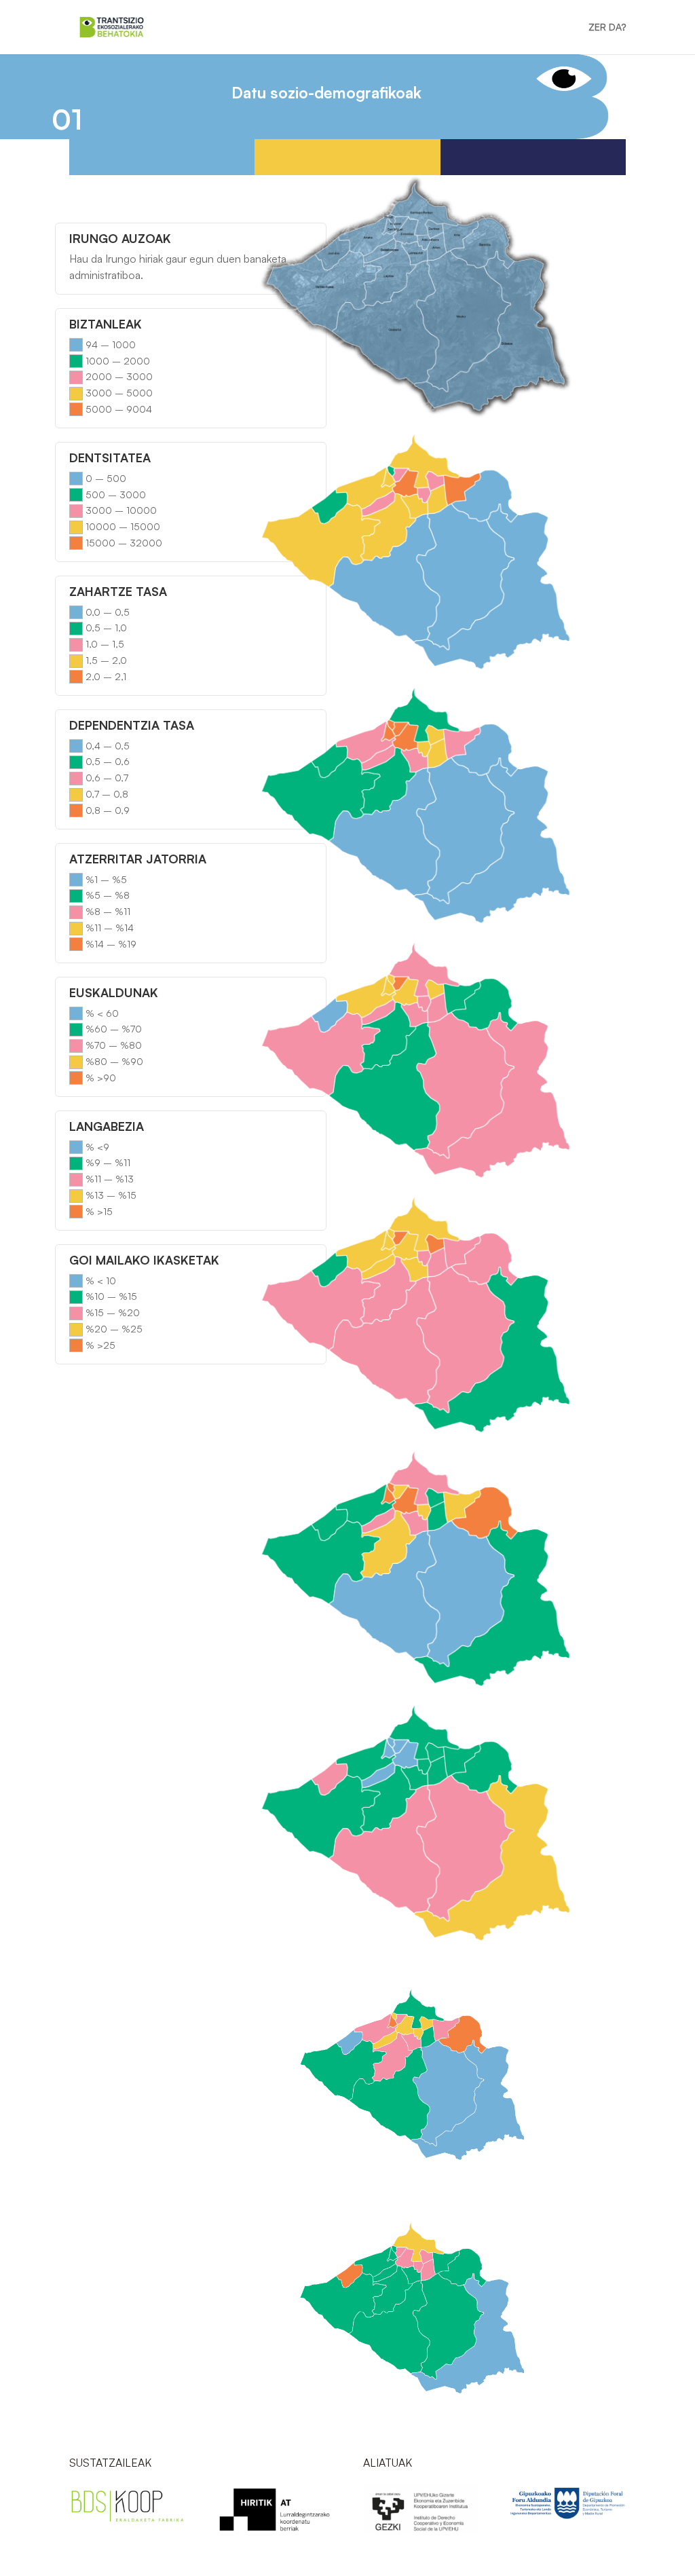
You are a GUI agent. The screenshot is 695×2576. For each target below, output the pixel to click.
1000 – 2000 (118, 361)
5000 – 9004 (119, 409)
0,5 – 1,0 (106, 628)
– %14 (117, 928)
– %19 (120, 944)
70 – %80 (118, 1045)
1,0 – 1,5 (105, 644)
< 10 (107, 1281)
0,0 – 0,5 (108, 612)
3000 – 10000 (121, 510)
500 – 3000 (116, 494)
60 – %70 (118, 1029)
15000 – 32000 (124, 543)
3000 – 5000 (119, 393)
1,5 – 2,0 (106, 660)
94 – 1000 (111, 344)
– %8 (115, 895)
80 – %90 (119, 1061)
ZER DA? (607, 27)
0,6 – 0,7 (107, 778)
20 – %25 (118, 1329)
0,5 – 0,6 (108, 761)
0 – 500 (106, 478)
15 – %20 (117, 1312)
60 (111, 1013)
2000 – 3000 (119, 376)
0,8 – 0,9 (108, 810)
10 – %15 (116, 1296)
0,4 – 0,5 (108, 746)
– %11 (115, 911)
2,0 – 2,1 (106, 676)
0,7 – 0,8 (107, 794)
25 (109, 1345)
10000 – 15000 (123, 526)
